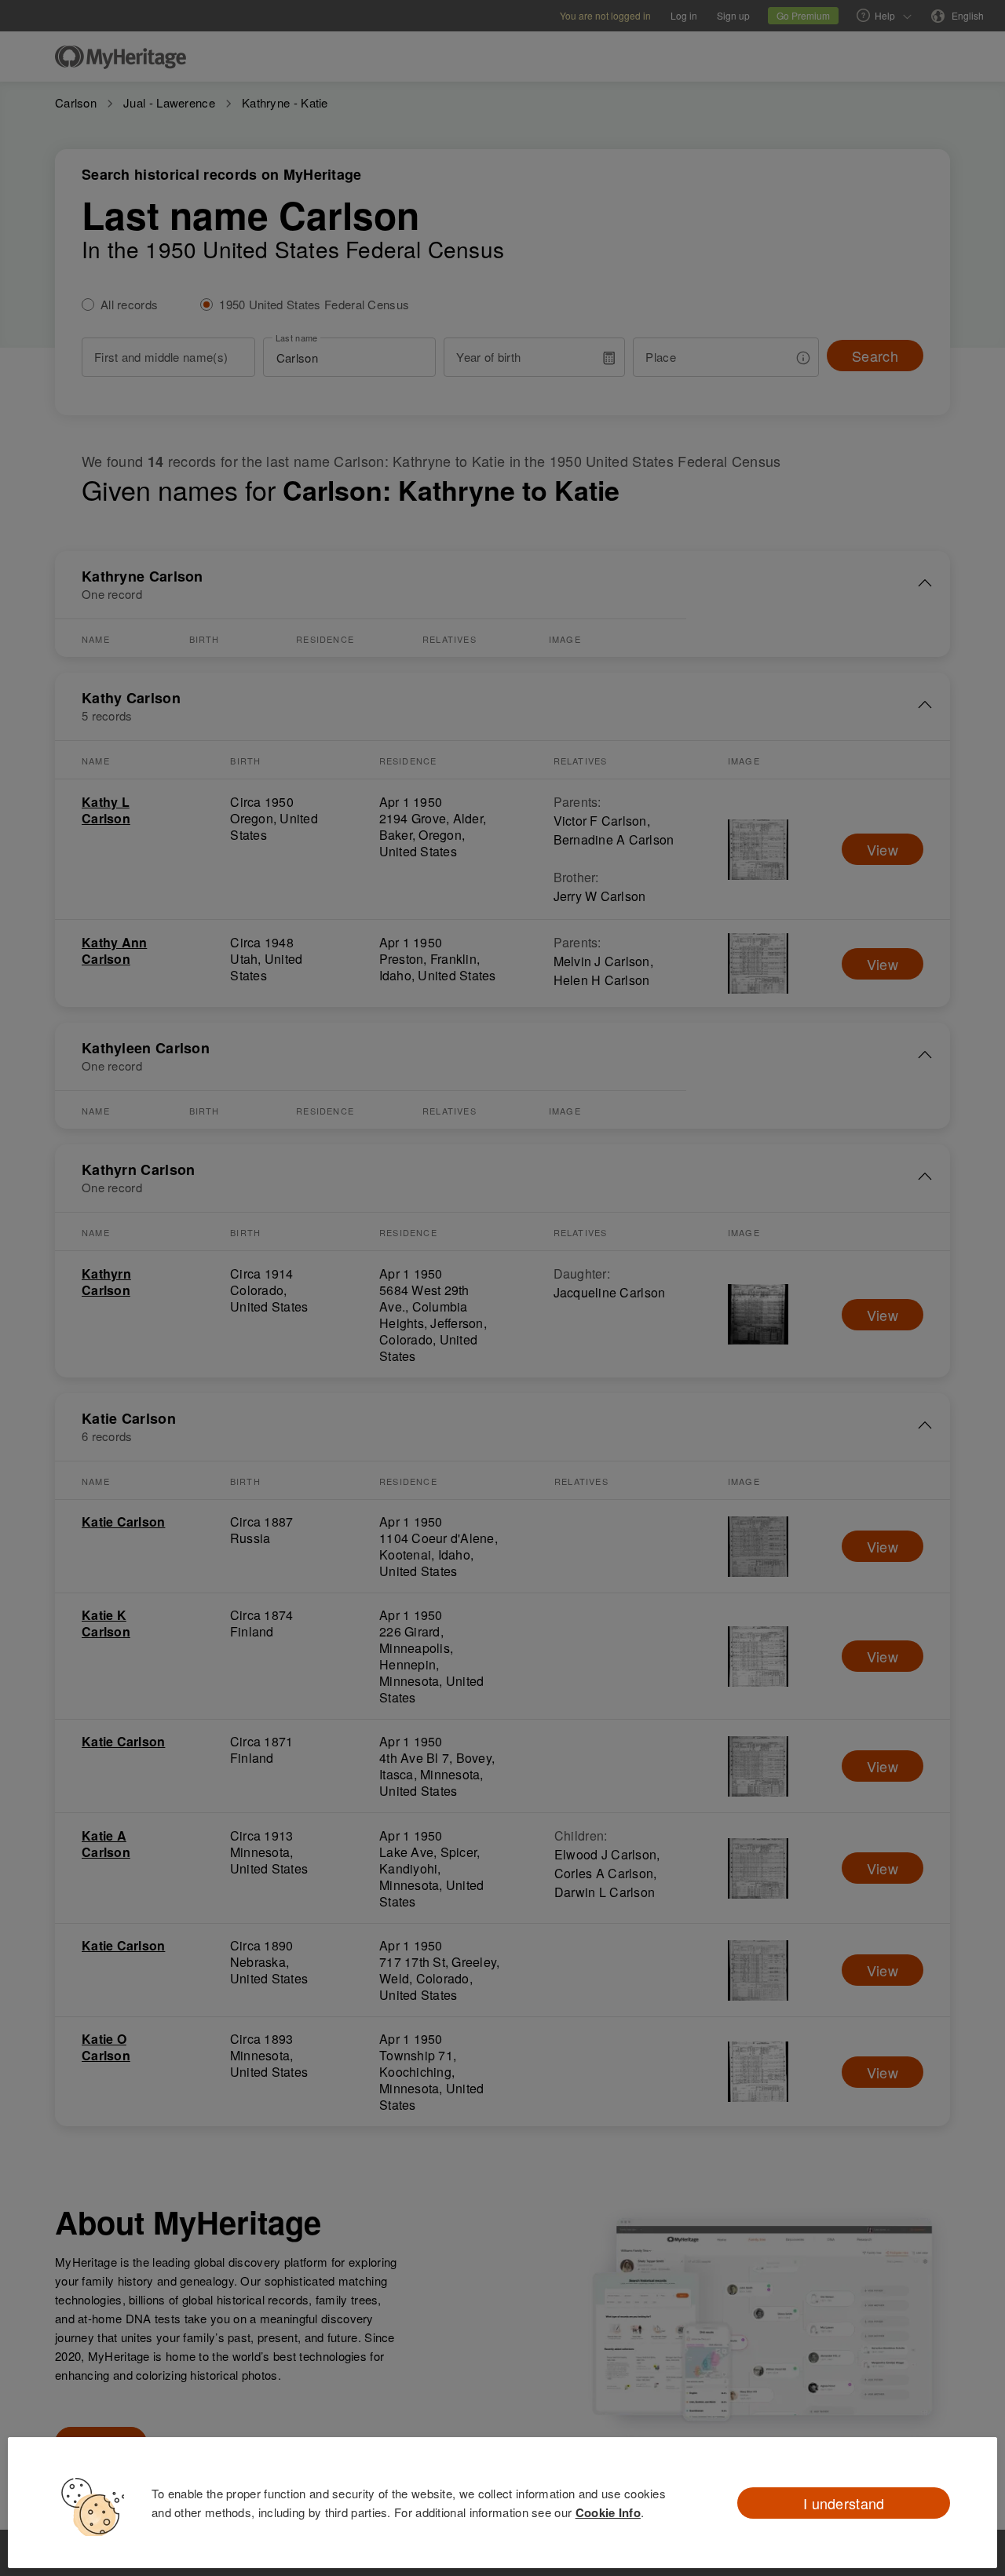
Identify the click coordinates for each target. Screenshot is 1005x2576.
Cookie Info (608, 2512)
